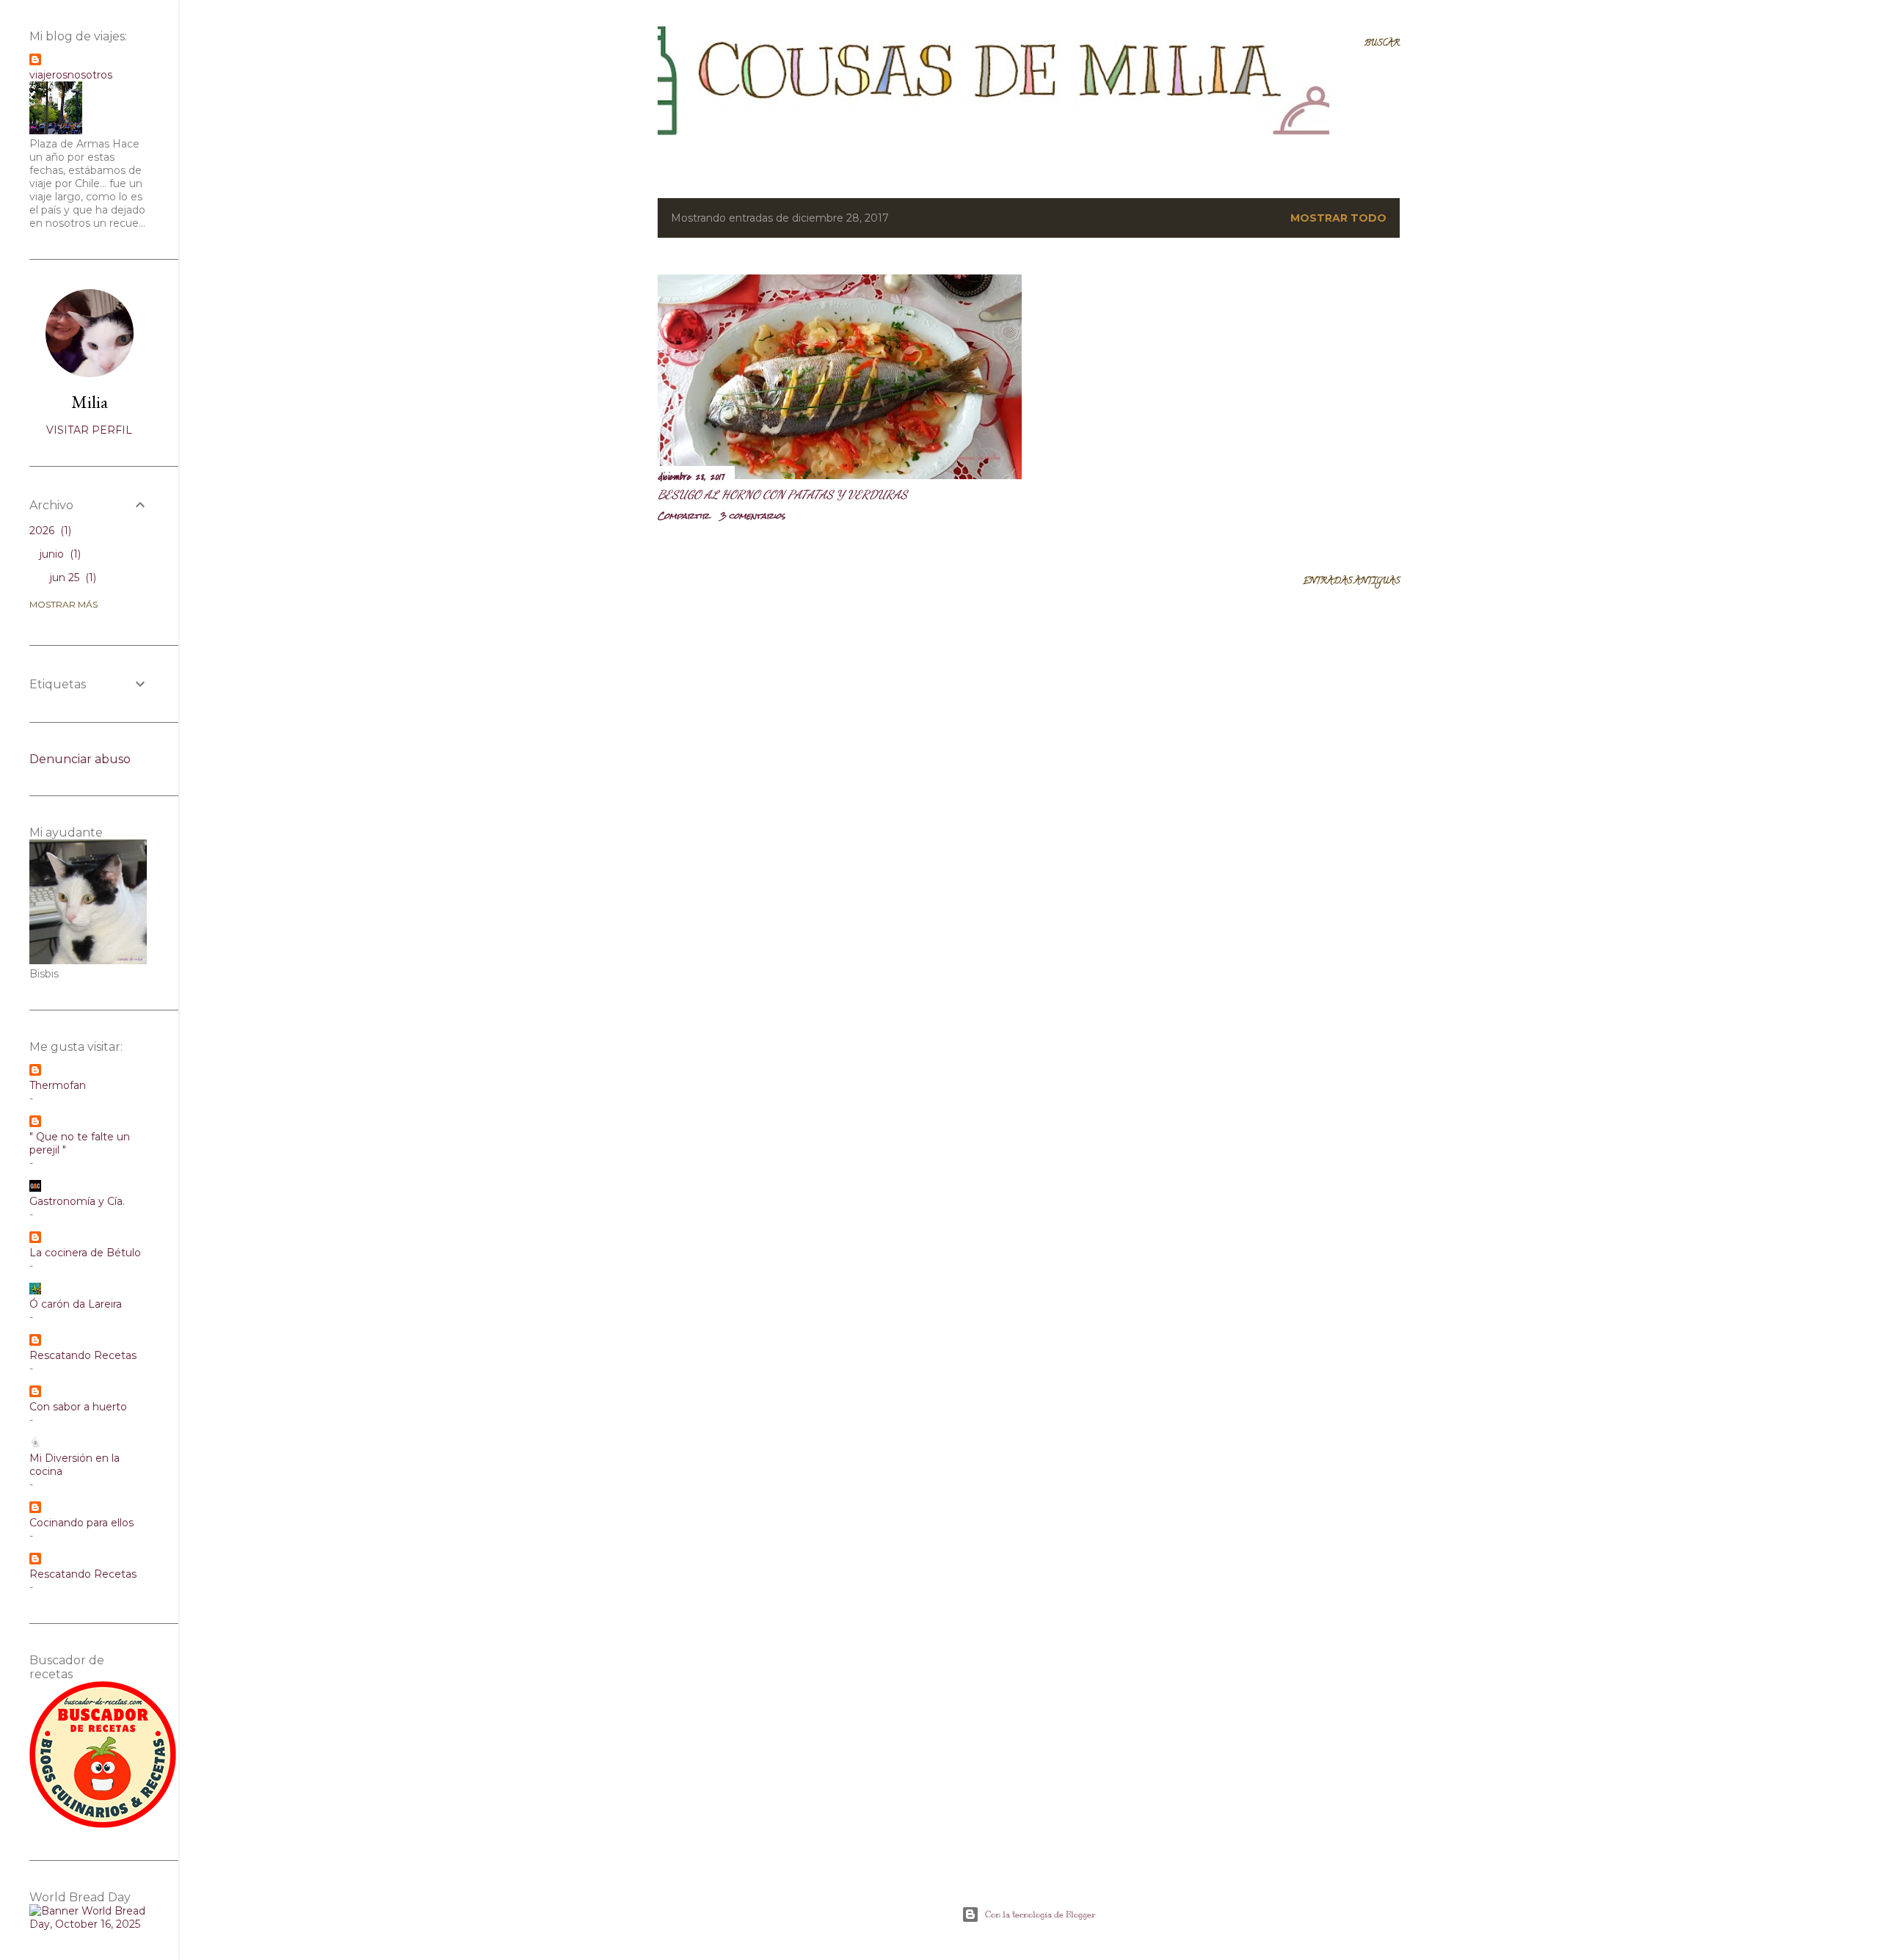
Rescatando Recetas (83, 1355)
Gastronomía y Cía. (77, 1201)
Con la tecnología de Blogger (1040, 1915)
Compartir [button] (683, 516)
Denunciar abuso (80, 759)
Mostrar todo (1338, 218)
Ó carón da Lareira (76, 1304)
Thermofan (58, 1085)
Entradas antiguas (1351, 582)
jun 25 (72, 578)
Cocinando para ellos (81, 1523)
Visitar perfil (89, 430)
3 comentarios (752, 516)
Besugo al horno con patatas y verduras (782, 494)
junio (59, 554)
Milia (90, 402)
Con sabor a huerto (78, 1407)
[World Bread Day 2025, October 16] (89, 1924)
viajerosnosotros (71, 75)
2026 (49, 531)
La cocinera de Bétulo (85, 1253)
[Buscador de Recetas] (103, 1824)
